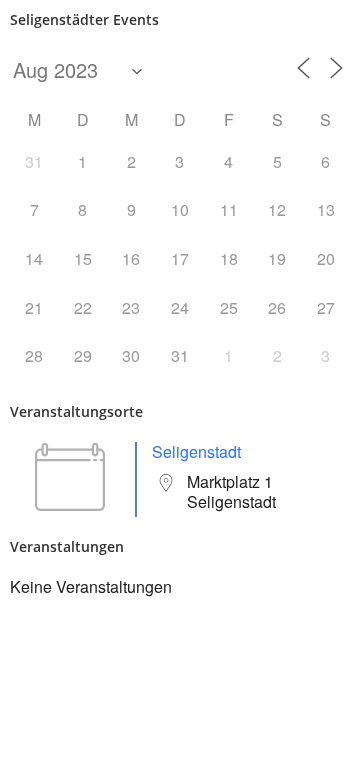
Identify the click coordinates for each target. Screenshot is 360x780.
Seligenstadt (196, 451)
